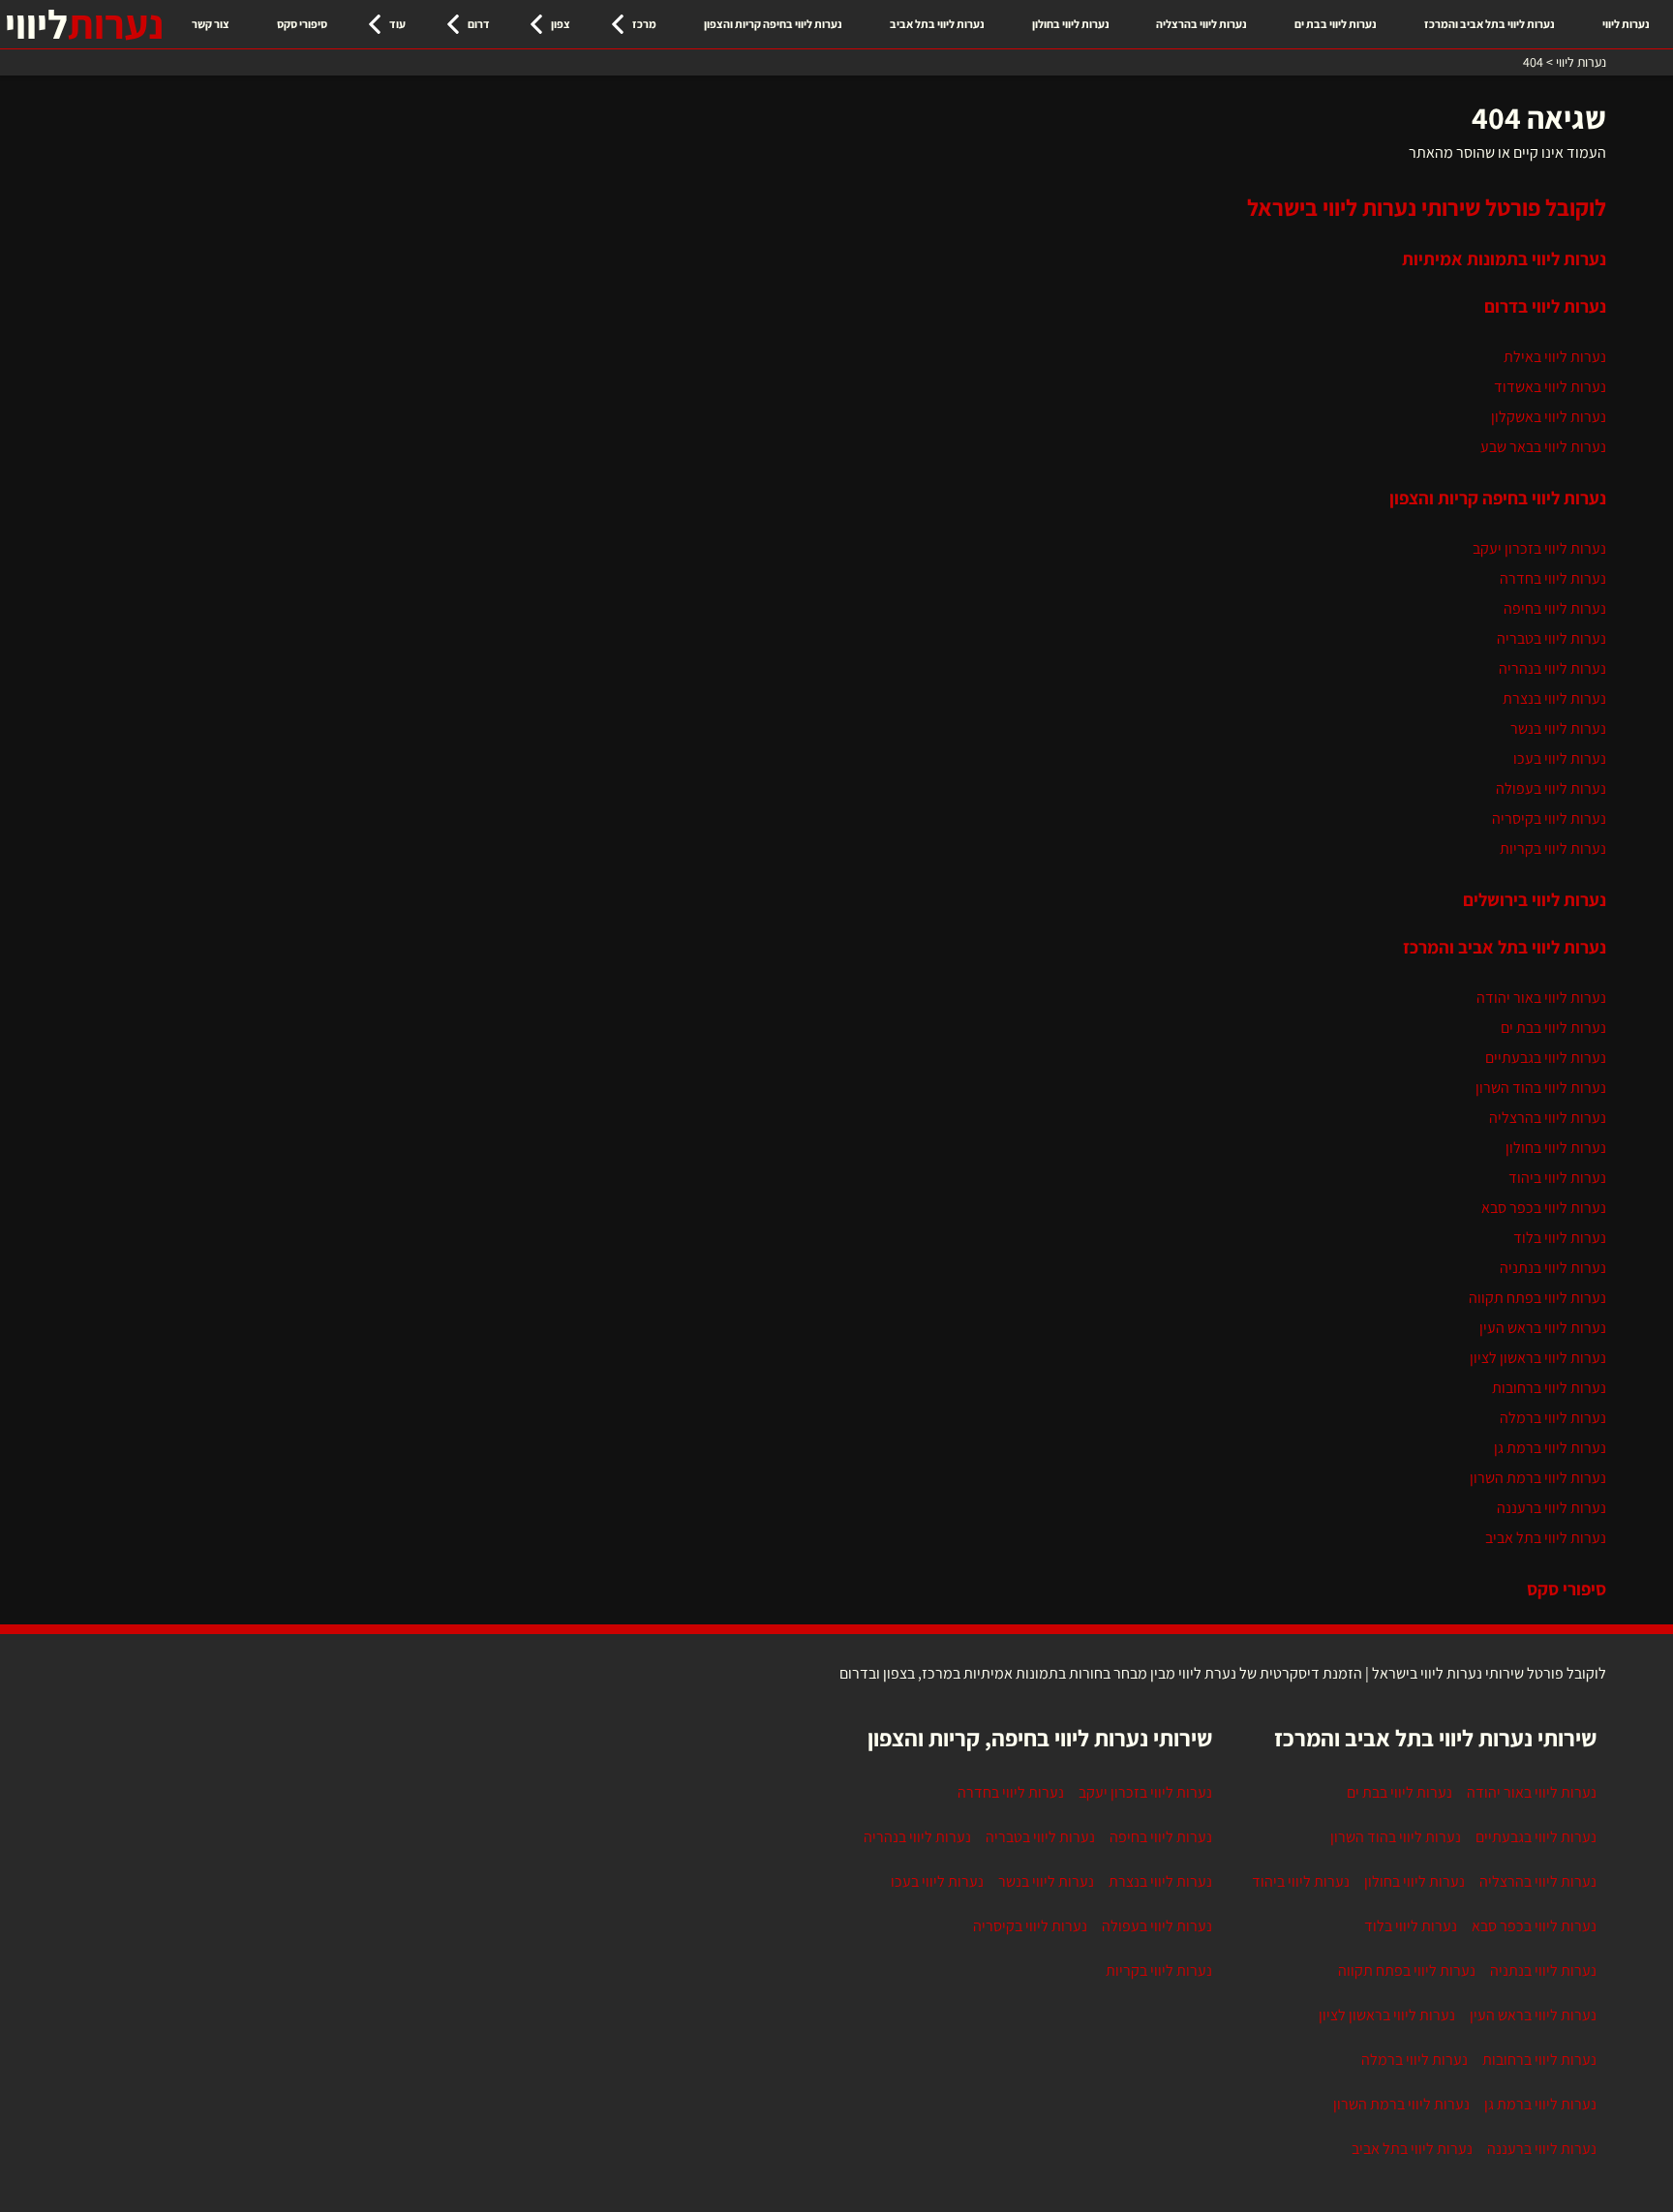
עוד (397, 24)
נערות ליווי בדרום (1545, 306)
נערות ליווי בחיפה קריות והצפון (773, 24)
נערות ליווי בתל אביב (937, 24)
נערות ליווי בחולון (1071, 24)
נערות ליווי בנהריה (1552, 668)
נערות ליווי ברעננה (1551, 1508)
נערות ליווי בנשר (1558, 728)
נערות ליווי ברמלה (1553, 1418)
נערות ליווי (1626, 24)
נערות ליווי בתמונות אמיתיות (1504, 258)
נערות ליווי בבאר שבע (1543, 447)
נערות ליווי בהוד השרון (1541, 1088)
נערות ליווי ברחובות (1549, 1388)
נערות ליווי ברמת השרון (1538, 1478)
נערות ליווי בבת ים (1336, 24)
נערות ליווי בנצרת (1554, 698)
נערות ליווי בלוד (1560, 1238)
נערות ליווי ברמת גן (1550, 1448)
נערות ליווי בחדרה (1553, 578)
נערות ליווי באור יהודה (1541, 998)
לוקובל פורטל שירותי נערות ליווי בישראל (1427, 207)
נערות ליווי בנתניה (1553, 1268)
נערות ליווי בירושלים (1535, 899)
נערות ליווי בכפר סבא (1544, 1208)
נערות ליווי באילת (1555, 357)
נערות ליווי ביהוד (1557, 1178)
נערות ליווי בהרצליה (1202, 24)
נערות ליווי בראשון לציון (1538, 1358)
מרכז (644, 24)
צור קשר (211, 24)
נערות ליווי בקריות (1553, 848)
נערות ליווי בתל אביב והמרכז (1490, 24)
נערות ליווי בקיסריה (1549, 818)
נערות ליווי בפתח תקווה (1537, 1298)
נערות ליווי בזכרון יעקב (1539, 548)
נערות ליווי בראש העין (1543, 1328)
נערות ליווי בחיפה (1555, 608)
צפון (561, 24)
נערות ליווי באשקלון (1549, 417)
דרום (479, 24)
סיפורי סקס (302, 24)
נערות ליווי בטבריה (1551, 638)
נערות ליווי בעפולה (1551, 788)
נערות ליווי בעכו (1560, 758)
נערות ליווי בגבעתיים (1546, 1058)
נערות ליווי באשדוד (1550, 387)
